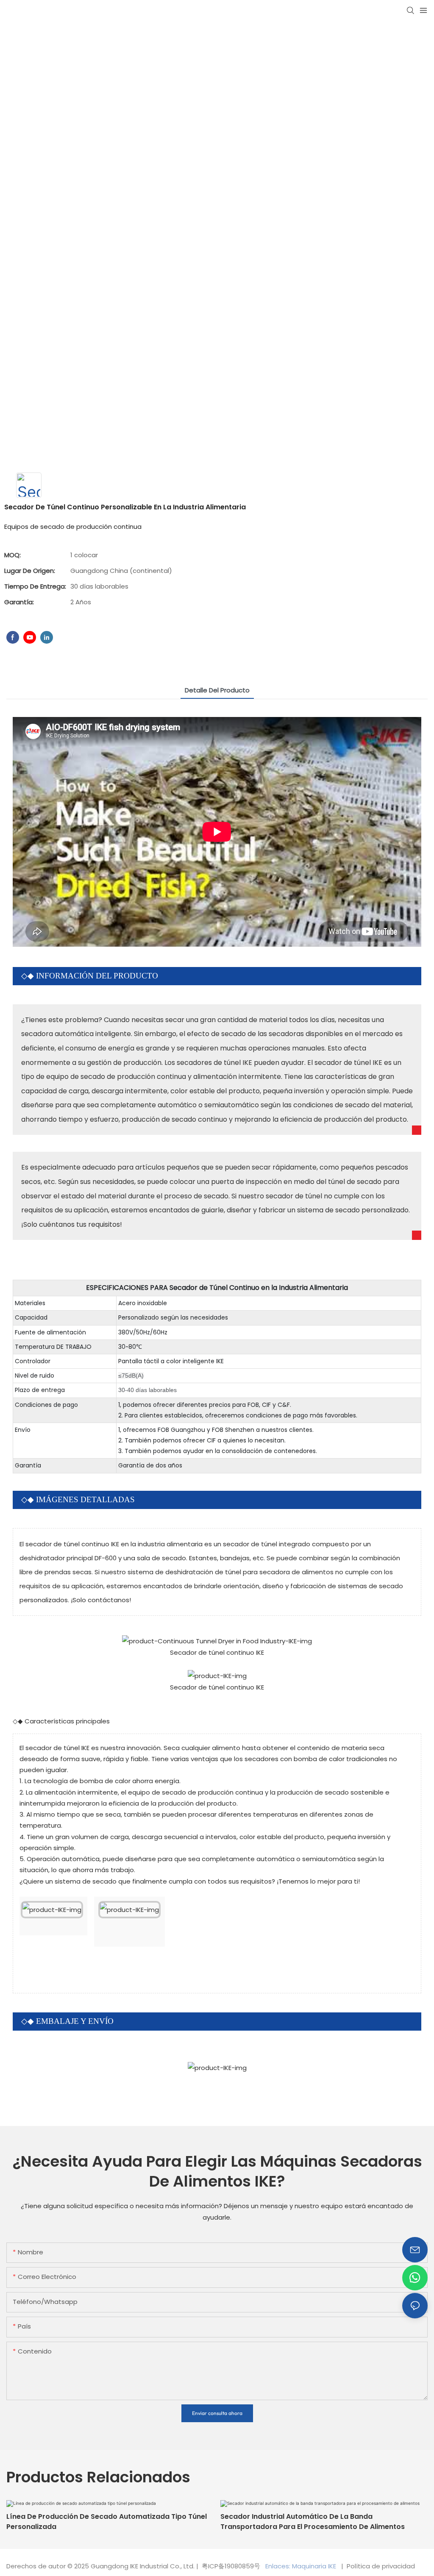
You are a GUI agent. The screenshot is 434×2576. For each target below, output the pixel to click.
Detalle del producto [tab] (217, 690)
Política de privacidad (380, 2566)
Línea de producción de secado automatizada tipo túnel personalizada (107, 2522)
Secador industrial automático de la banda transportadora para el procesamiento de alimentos (313, 2522)
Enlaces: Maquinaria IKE (302, 2566)
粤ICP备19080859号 (231, 2566)
